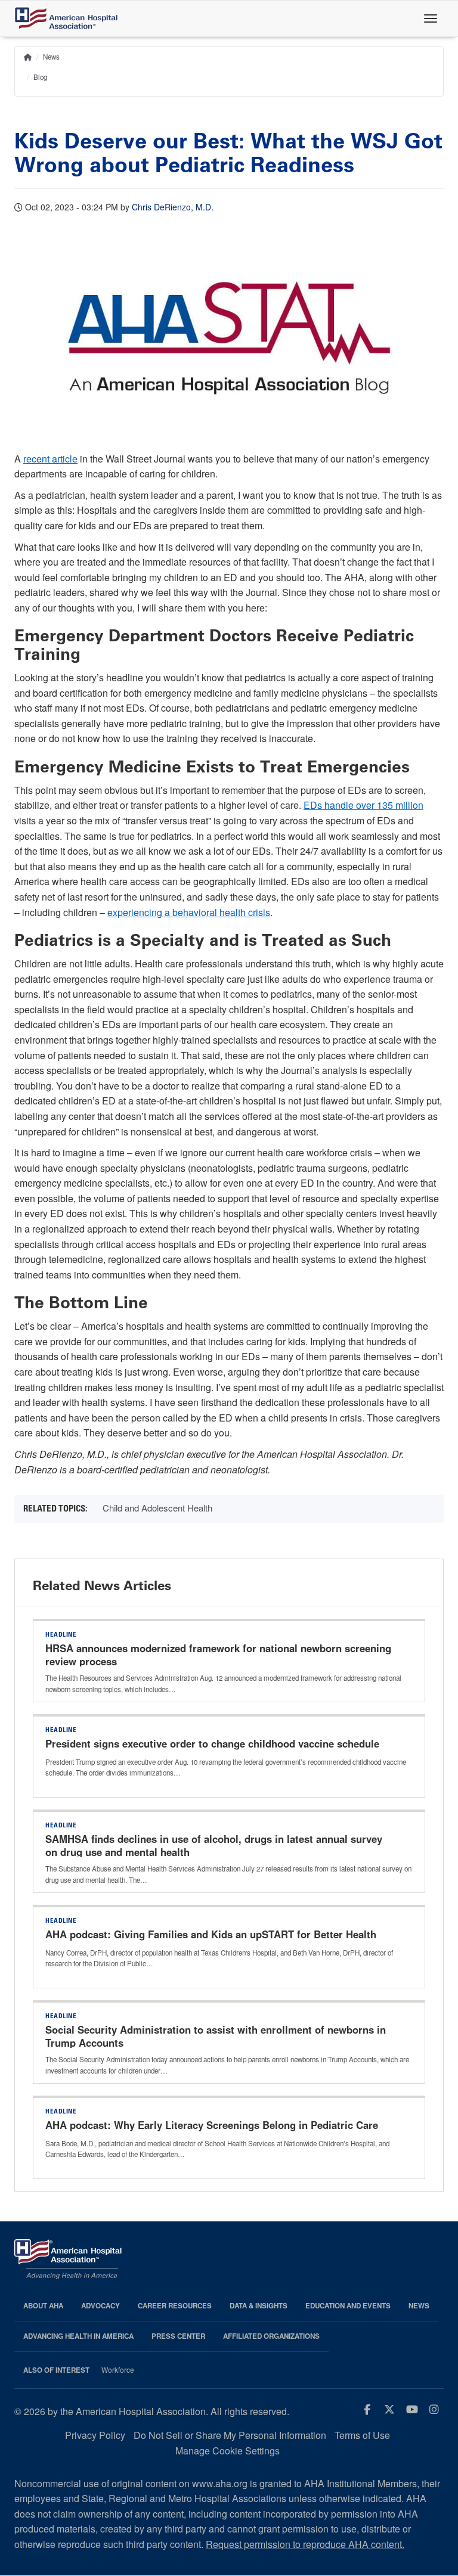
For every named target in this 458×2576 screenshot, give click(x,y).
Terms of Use (362, 2435)
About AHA (43, 2306)
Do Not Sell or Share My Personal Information (230, 2435)
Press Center (178, 2336)
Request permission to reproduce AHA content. (305, 2544)
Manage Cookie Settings (228, 2451)
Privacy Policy (95, 2435)
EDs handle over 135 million (363, 805)
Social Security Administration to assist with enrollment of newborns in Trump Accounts (216, 2036)
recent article (50, 459)
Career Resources (175, 2306)
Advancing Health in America (78, 2336)
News (51, 57)
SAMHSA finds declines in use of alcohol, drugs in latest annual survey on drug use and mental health (214, 1845)
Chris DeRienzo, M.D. (173, 207)
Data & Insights (259, 2306)
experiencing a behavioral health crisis (189, 912)
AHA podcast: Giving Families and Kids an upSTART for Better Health (212, 1934)
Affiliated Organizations (271, 2336)
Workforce (118, 2370)
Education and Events (348, 2306)
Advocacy (100, 2306)
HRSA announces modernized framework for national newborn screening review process (218, 1655)
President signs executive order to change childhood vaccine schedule (212, 1743)
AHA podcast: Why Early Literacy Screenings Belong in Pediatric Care (212, 2125)
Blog (40, 77)
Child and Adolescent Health (157, 1508)
